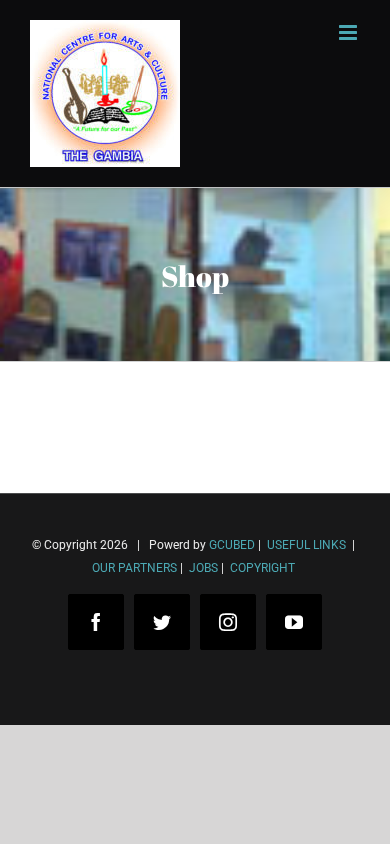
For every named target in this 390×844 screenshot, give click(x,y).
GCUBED (232, 545)
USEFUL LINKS (305, 545)
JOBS (203, 568)
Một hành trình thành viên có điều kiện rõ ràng (202, 812)
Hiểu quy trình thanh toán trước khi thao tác (195, 782)
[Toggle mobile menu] (349, 32)
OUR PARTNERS (134, 568)
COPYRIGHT (262, 568)
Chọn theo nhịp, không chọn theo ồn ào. (180, 752)
